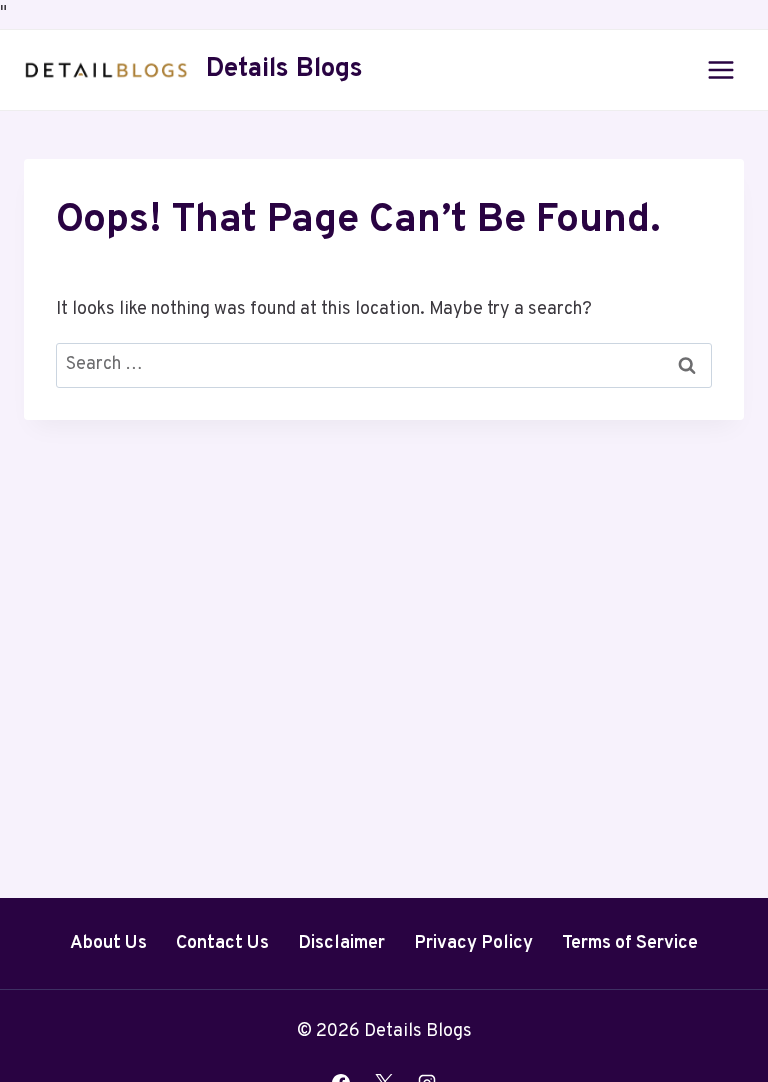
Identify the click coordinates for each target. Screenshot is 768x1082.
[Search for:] (384, 364)
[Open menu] (720, 69)
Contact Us (222, 943)
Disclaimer (341, 943)
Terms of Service (630, 943)
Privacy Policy (473, 943)
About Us (108, 943)
